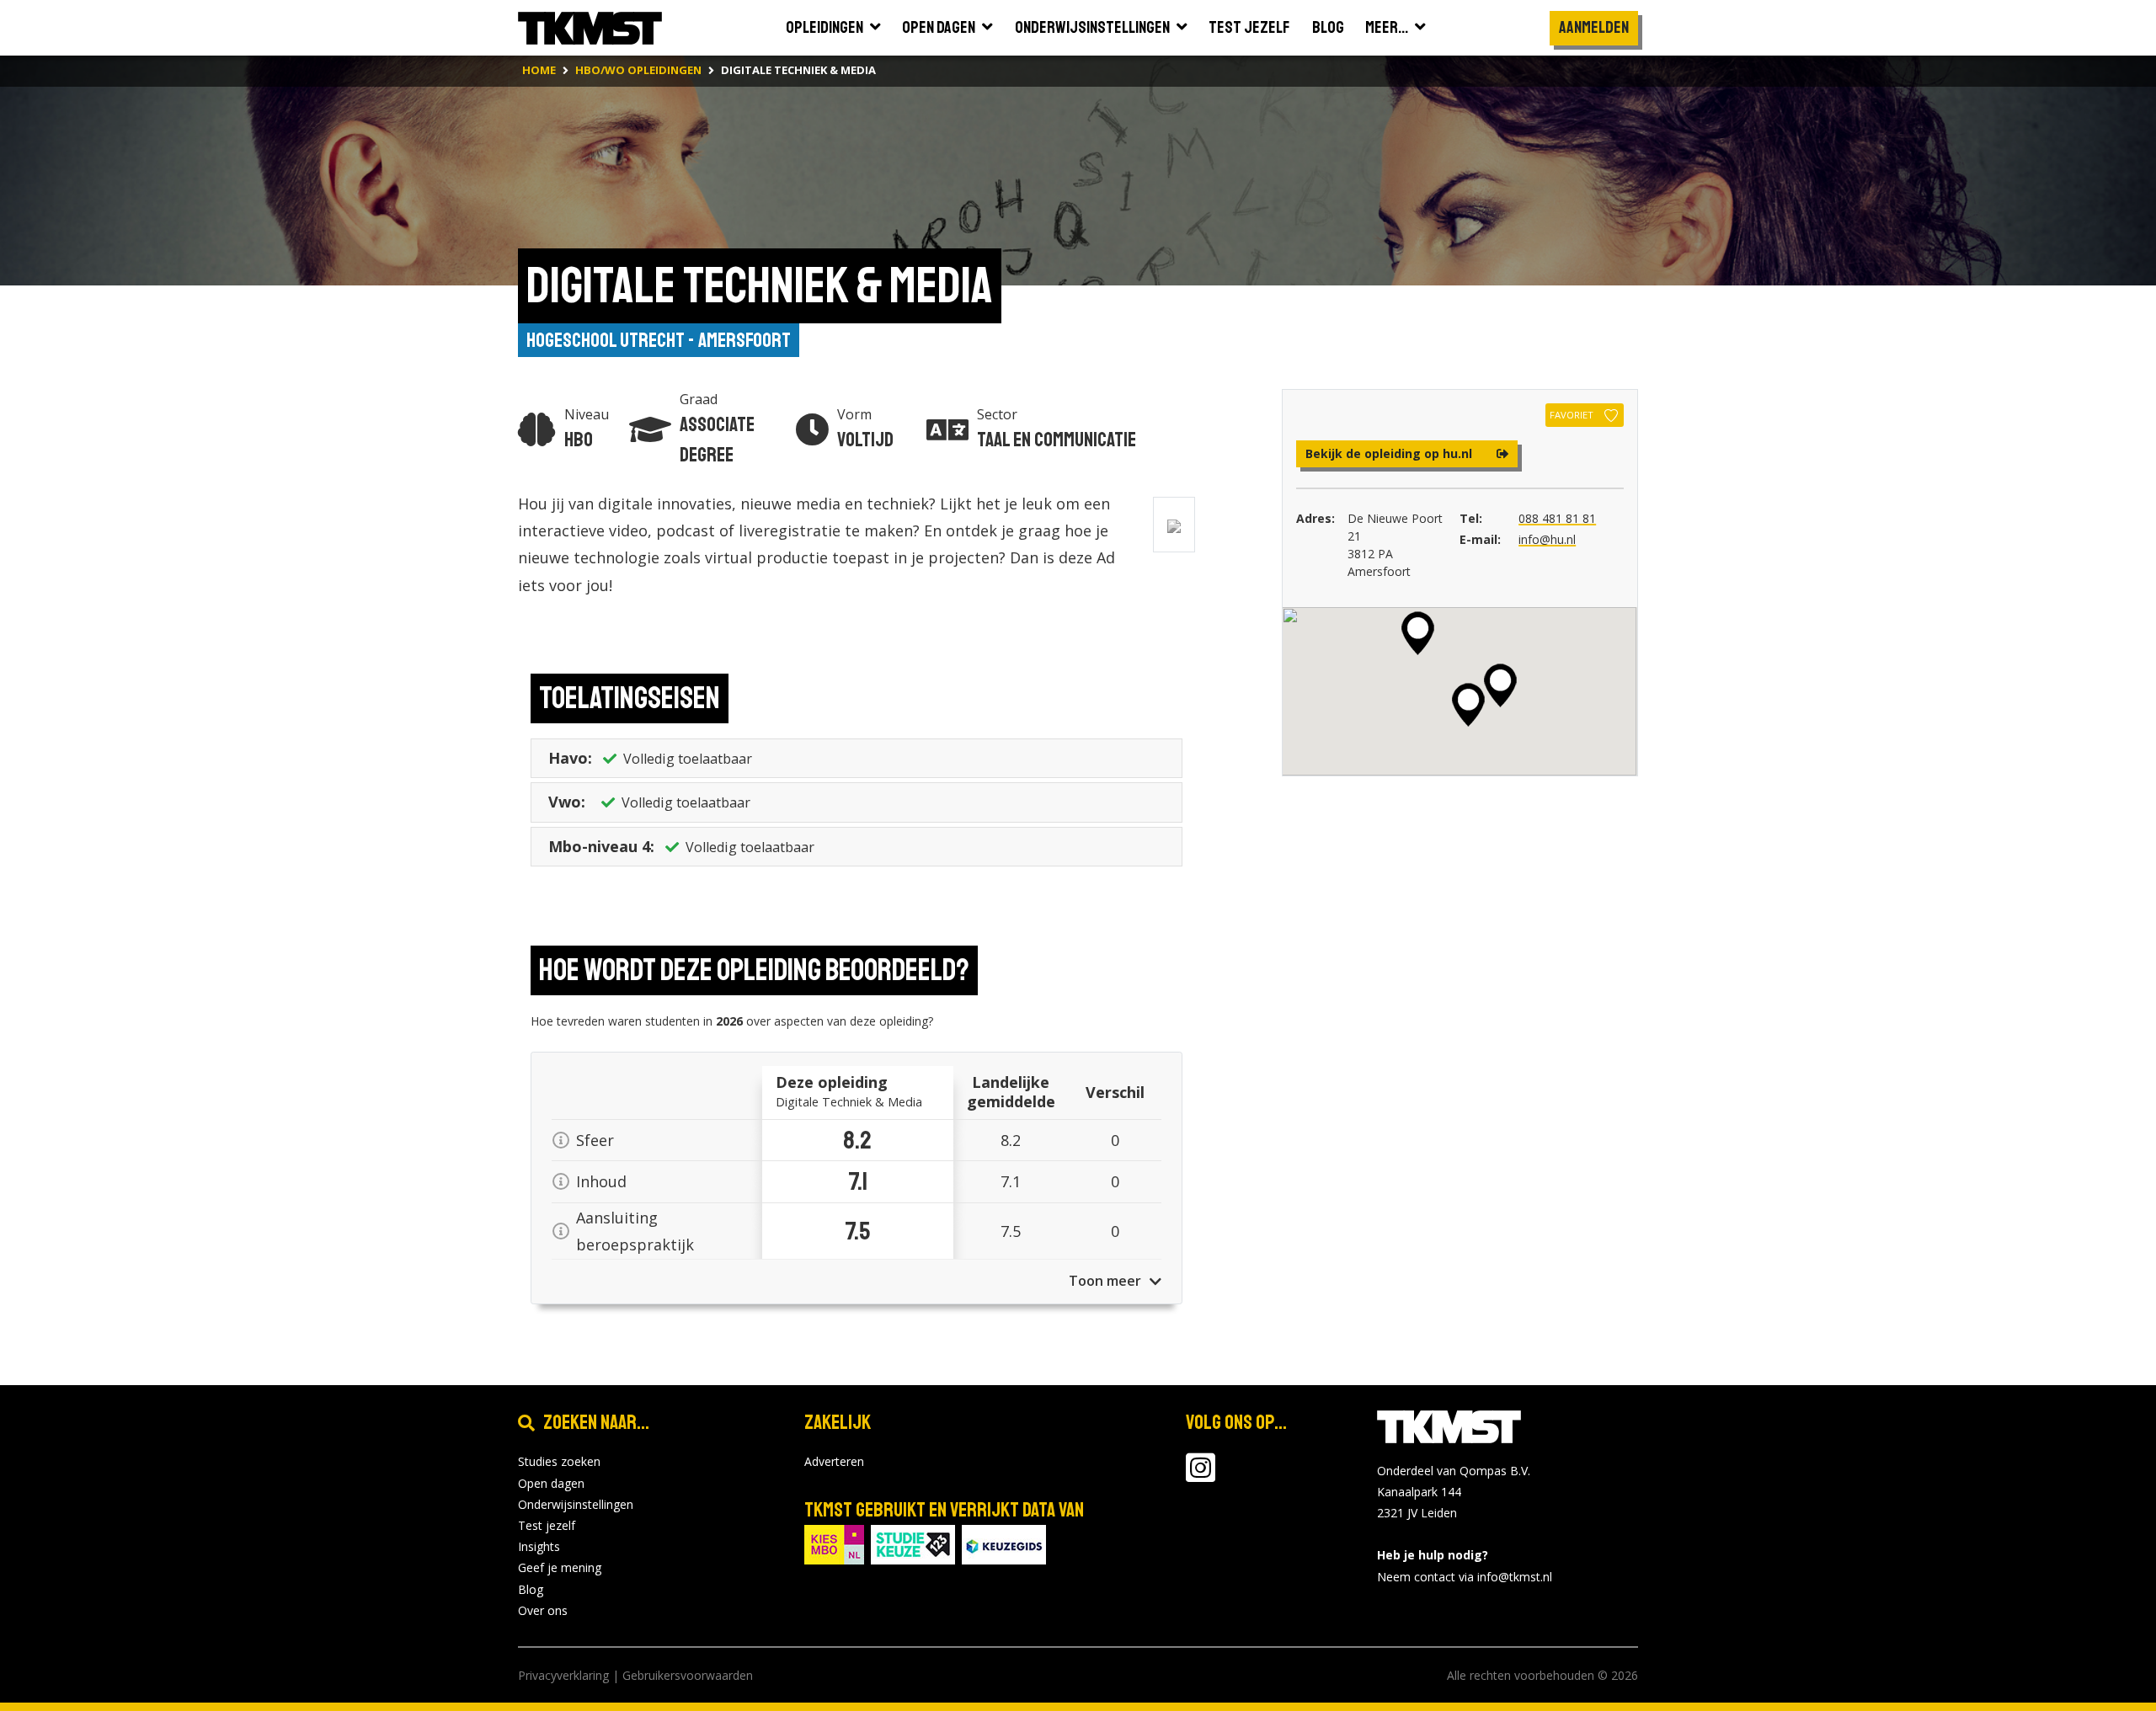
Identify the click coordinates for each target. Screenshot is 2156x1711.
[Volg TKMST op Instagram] (1201, 1476)
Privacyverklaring (563, 1675)
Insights (539, 1546)
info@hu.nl (1547, 539)
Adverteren (834, 1461)
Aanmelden (1594, 27)
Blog (531, 1589)
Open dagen (551, 1483)
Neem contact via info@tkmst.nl (1465, 1577)
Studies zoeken (559, 1461)
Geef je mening (560, 1567)
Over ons (543, 1610)
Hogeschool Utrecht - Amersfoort (659, 340)
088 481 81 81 (1557, 518)
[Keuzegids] (1004, 1544)
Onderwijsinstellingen (576, 1504)
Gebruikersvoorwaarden (688, 1675)
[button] (1468, 705)
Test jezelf (547, 1525)
